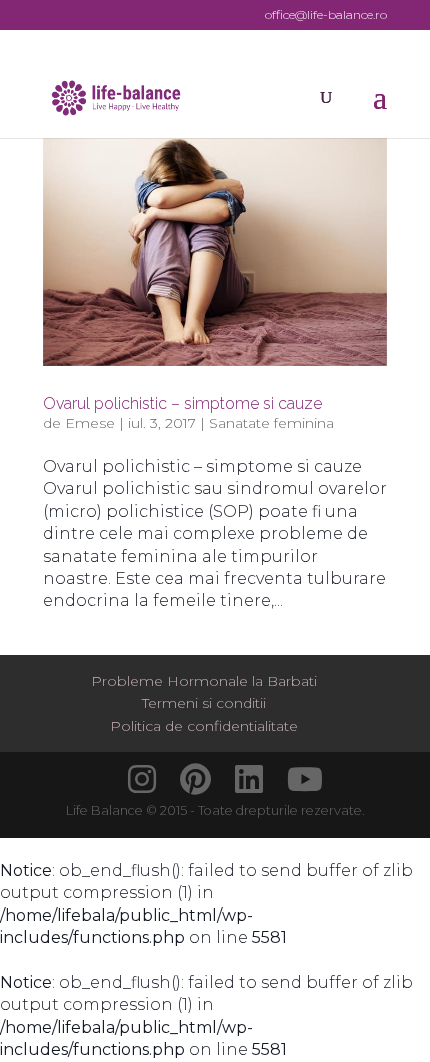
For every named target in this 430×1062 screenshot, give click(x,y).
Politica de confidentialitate (204, 726)
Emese (90, 423)
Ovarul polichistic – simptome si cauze (182, 403)
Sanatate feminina (271, 423)
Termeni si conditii (204, 703)
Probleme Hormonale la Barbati (204, 681)
